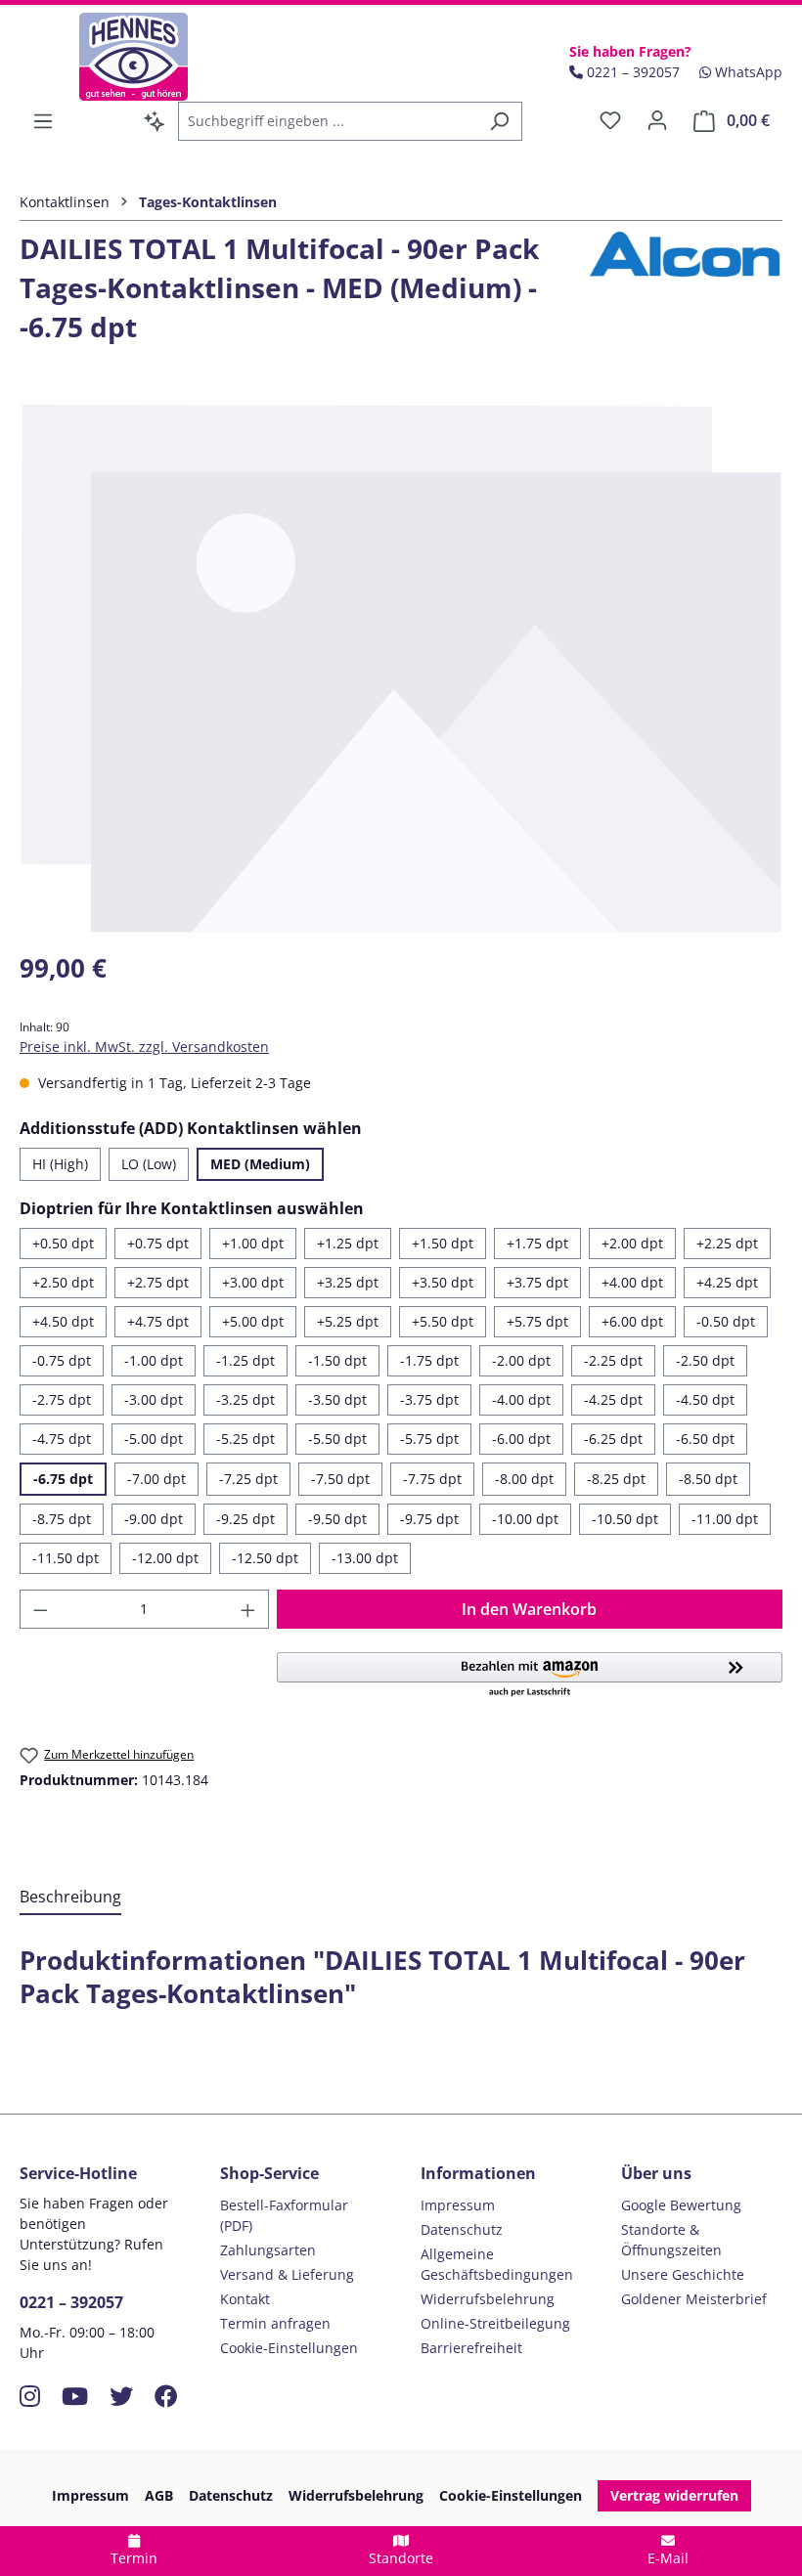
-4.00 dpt (521, 1399)
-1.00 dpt (154, 1360)
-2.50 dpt (705, 1360)
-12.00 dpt (165, 1558)
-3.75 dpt (429, 1399)
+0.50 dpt (63, 1243)
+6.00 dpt (632, 1321)
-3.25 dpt (245, 1399)
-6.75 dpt (63, 1479)
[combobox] (328, 121)
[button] (530, 1676)
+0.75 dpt (158, 1243)
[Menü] (43, 121)
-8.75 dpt (62, 1519)
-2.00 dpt (521, 1360)
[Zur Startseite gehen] (134, 57)
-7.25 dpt (248, 1479)
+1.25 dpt (348, 1243)
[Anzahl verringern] (40, 1609)
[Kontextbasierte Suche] (155, 121)
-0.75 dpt (62, 1360)
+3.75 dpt (537, 1282)
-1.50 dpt (337, 1360)
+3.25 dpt (348, 1282)
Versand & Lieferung (287, 2274)
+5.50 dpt (443, 1321)
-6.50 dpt (705, 1439)
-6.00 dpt (521, 1439)
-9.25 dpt (245, 1519)
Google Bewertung (681, 2205)
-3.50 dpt (337, 1399)
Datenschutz (462, 2229)
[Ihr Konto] (657, 120)
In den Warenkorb (529, 1609)
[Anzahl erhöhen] (248, 1609)
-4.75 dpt (62, 1439)
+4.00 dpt (632, 1282)
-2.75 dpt (62, 1399)
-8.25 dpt (616, 1479)
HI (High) (60, 1164)
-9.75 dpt (429, 1519)
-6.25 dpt (613, 1439)
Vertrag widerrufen (674, 2495)
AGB (159, 2495)
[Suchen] (499, 121)
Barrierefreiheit (471, 2348)
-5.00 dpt (154, 1439)
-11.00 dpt (725, 1519)
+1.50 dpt (443, 1243)
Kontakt (245, 2299)
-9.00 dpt (154, 1519)
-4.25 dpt (613, 1399)
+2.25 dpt (727, 1243)
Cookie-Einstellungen (289, 2348)
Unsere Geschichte (683, 2274)
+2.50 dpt (63, 1282)
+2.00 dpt (632, 1243)
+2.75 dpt (158, 1282)
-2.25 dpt (613, 1360)
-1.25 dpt (245, 1360)
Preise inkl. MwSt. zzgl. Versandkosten (144, 1047)
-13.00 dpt (365, 1558)
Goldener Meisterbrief (694, 2299)
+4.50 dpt (63, 1321)
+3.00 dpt (253, 1282)
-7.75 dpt (432, 1479)
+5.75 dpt (537, 1321)
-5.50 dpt (337, 1439)
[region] (401, 668)
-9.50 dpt (337, 1519)
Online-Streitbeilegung (495, 2323)
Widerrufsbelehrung (488, 2299)
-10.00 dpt (525, 1519)
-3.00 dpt (154, 1399)
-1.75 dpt (429, 1360)
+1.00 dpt (253, 1243)
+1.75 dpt (537, 1243)
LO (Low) (149, 1164)
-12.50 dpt (265, 1558)
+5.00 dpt (253, 1321)
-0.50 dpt (726, 1321)
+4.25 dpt (727, 1282)
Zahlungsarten (268, 2250)
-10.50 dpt (625, 1519)
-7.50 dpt (340, 1479)
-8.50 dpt (708, 1479)
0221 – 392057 (71, 2302)
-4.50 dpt (705, 1399)
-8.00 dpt (524, 1479)
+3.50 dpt (443, 1282)
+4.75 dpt (158, 1321)
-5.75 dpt (429, 1439)
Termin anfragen (275, 2323)
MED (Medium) (260, 1164)
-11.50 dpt (66, 1558)
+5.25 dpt (348, 1321)
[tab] (70, 1898)
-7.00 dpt (156, 1479)
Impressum (458, 2205)
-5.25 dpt (245, 1439)
